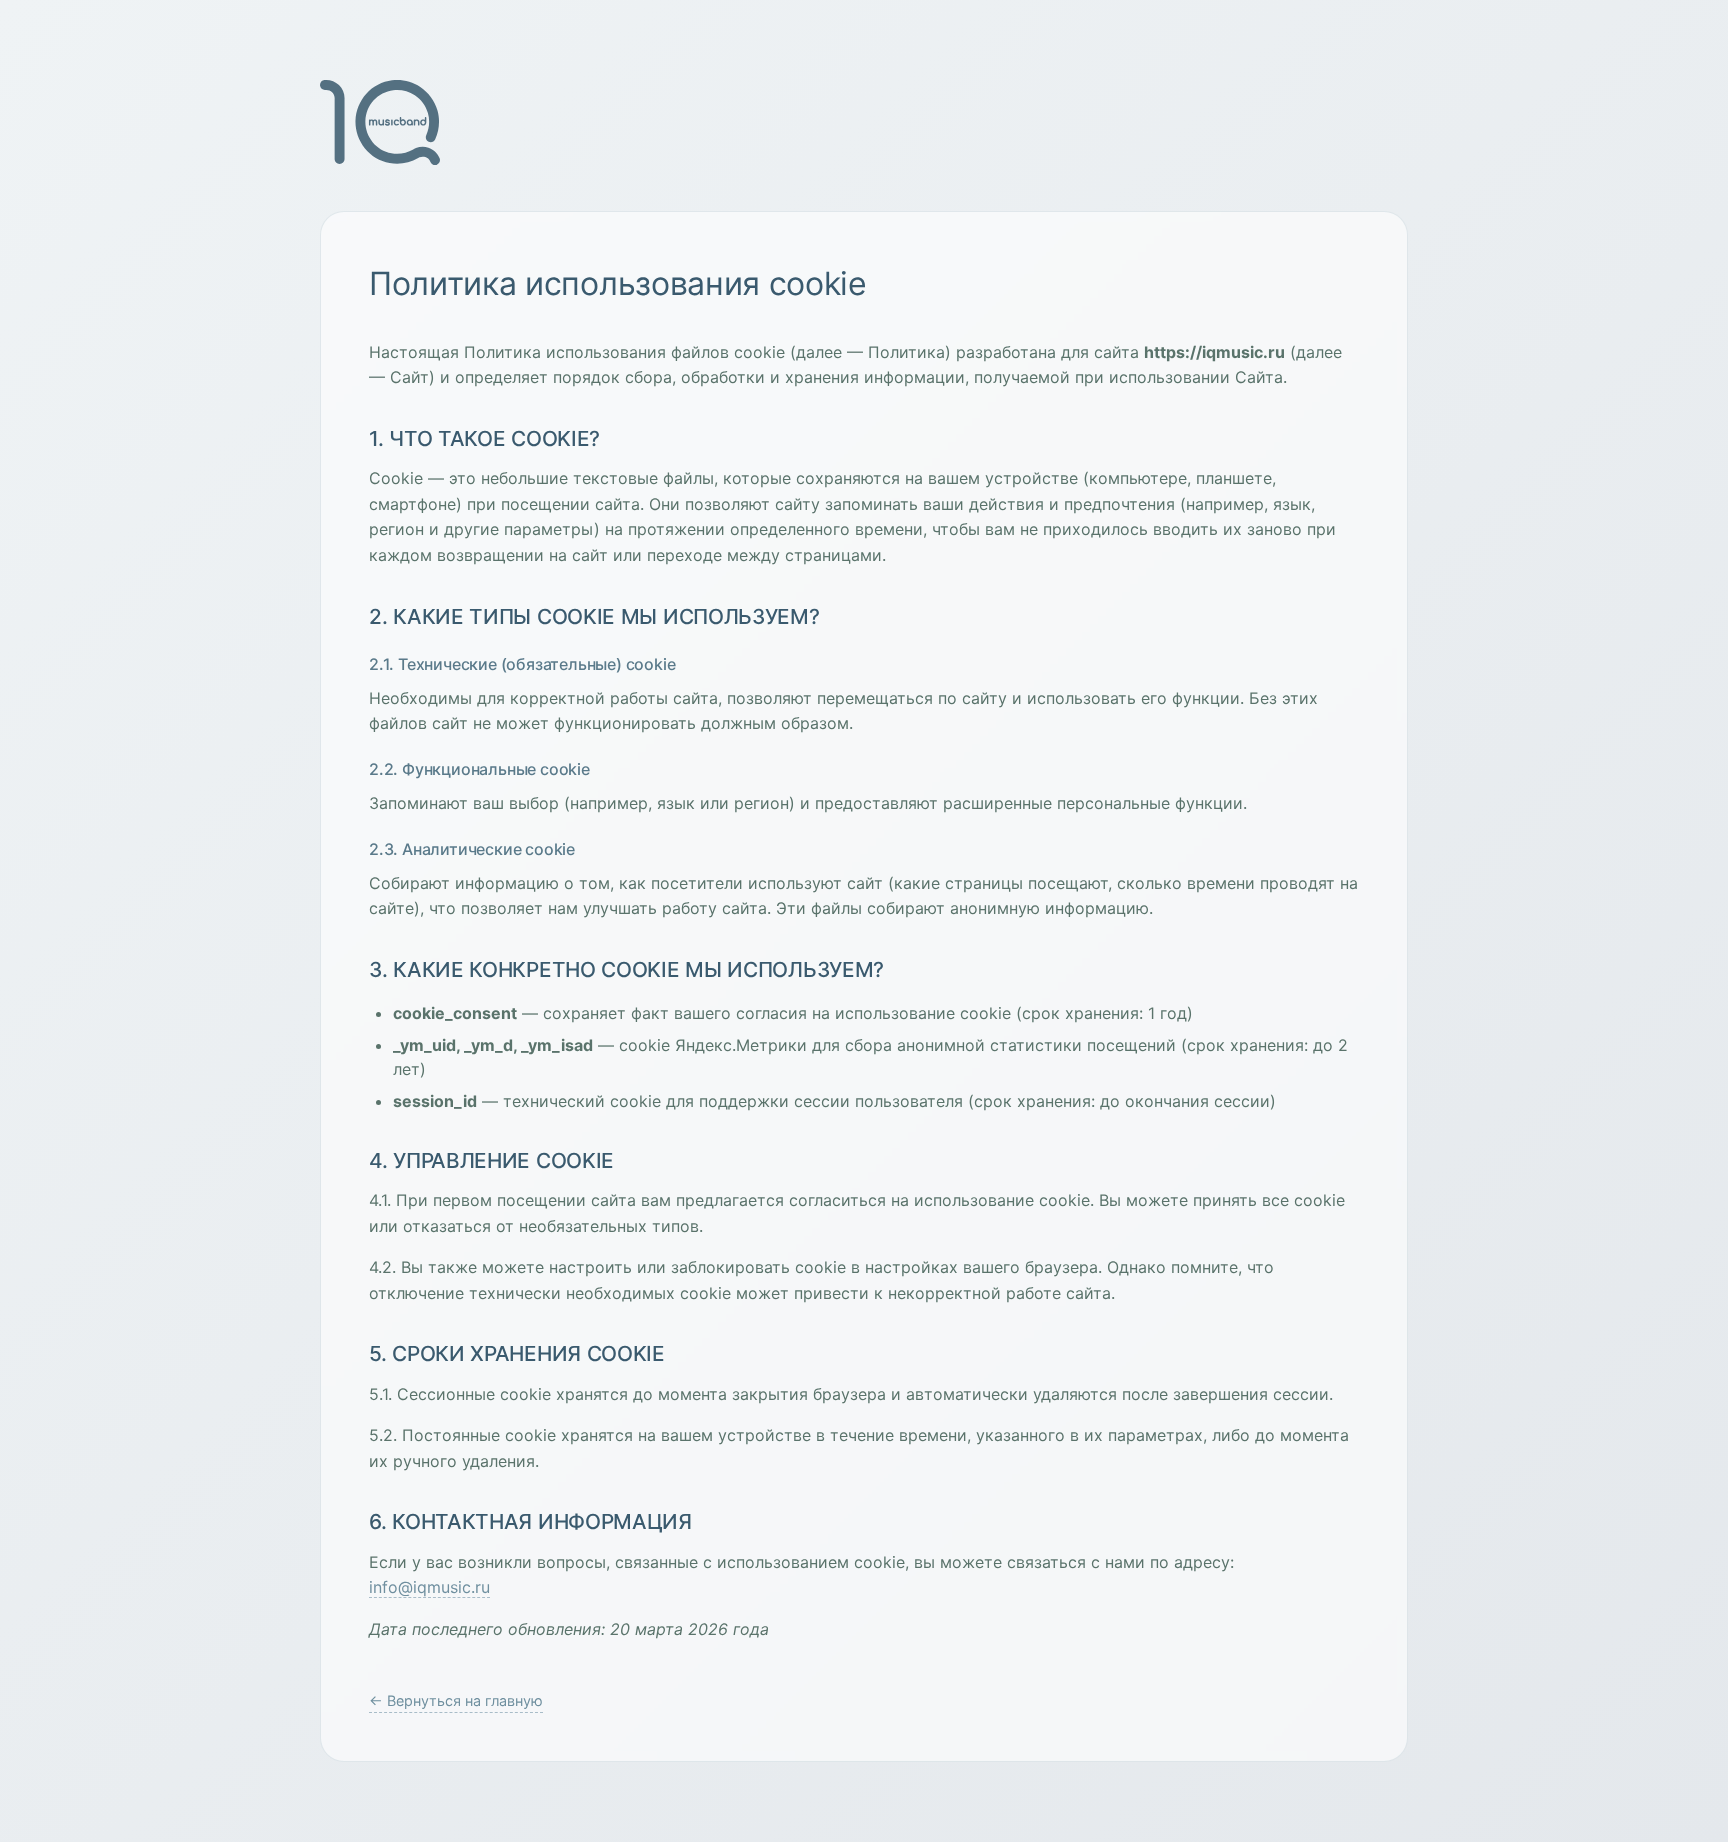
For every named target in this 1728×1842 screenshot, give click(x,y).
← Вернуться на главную (456, 1700)
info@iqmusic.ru (429, 1587)
